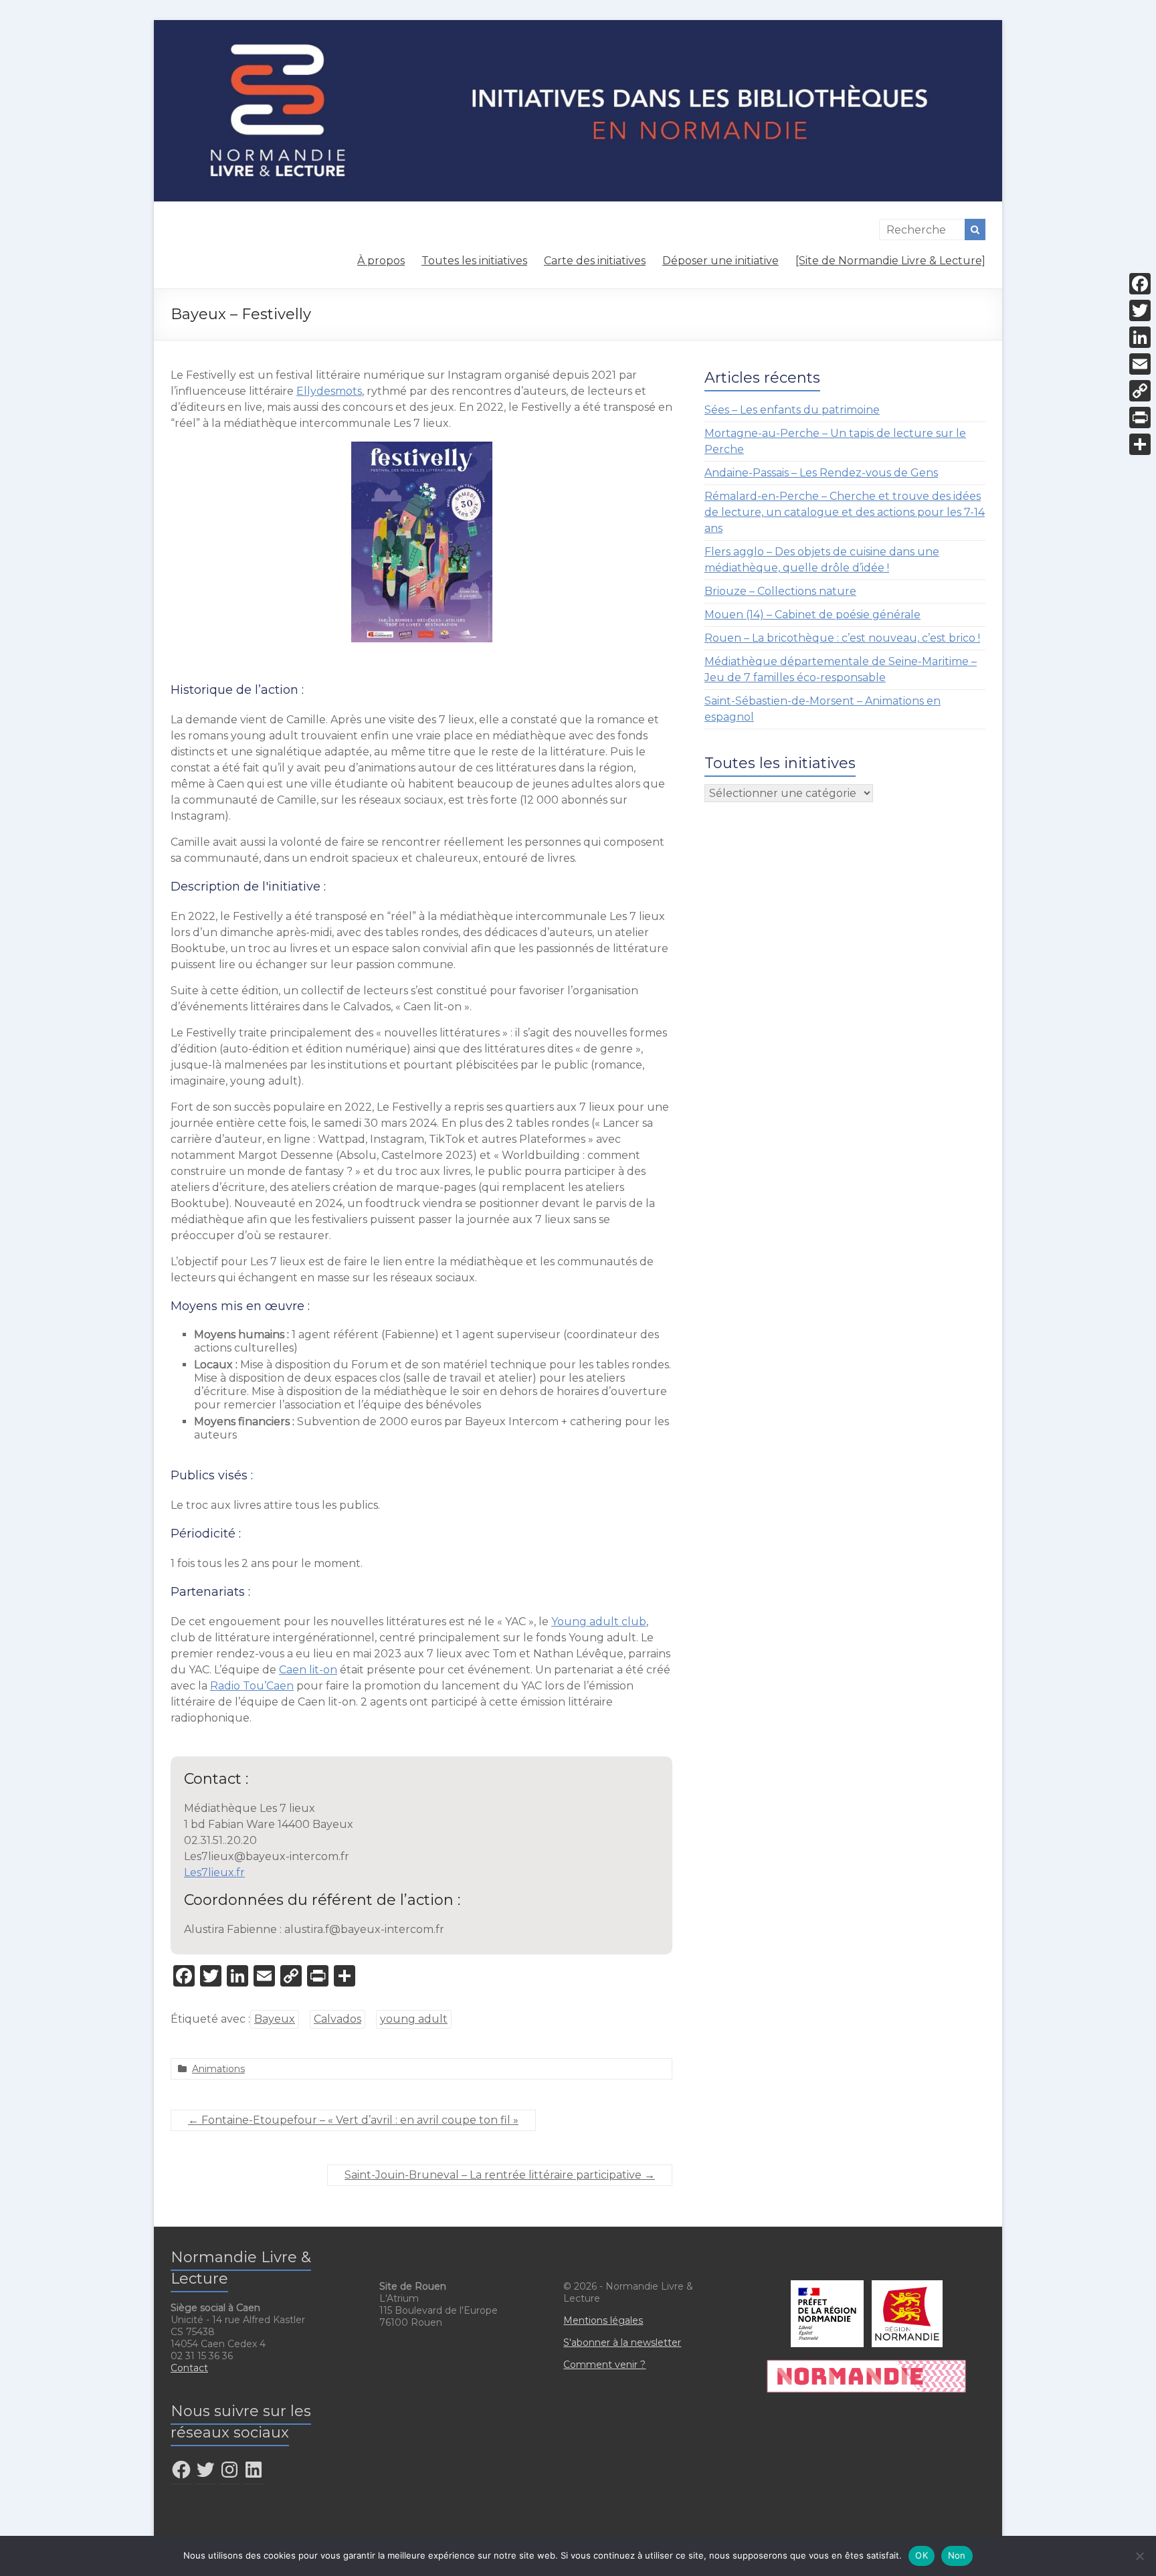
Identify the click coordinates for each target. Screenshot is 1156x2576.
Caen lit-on (308, 1670)
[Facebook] (1140, 284)
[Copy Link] (1140, 391)
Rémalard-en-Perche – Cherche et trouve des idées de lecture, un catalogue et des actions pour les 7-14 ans (845, 512)
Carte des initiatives (595, 261)
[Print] (1140, 418)
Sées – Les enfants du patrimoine (792, 410)
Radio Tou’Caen (252, 1686)
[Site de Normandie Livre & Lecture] (890, 261)
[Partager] (1140, 444)
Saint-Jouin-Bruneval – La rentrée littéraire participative (500, 2175)
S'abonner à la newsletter (622, 2342)
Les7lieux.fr (214, 1872)
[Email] (1140, 364)
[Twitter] (1140, 310)
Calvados (338, 2019)
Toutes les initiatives (474, 261)
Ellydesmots (329, 391)
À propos (381, 261)
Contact (189, 2368)
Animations (218, 2069)
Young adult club (599, 1622)
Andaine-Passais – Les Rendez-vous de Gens (821, 473)
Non (957, 2555)
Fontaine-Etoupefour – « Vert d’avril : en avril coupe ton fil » (353, 2120)
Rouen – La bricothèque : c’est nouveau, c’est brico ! (842, 638)
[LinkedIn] (1140, 337)
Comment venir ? (604, 2365)
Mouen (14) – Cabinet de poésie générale (812, 615)
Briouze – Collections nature (780, 591)
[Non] (1139, 2556)
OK (922, 2555)
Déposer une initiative (720, 261)
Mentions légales (603, 2320)
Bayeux (275, 2019)
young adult (414, 2019)
